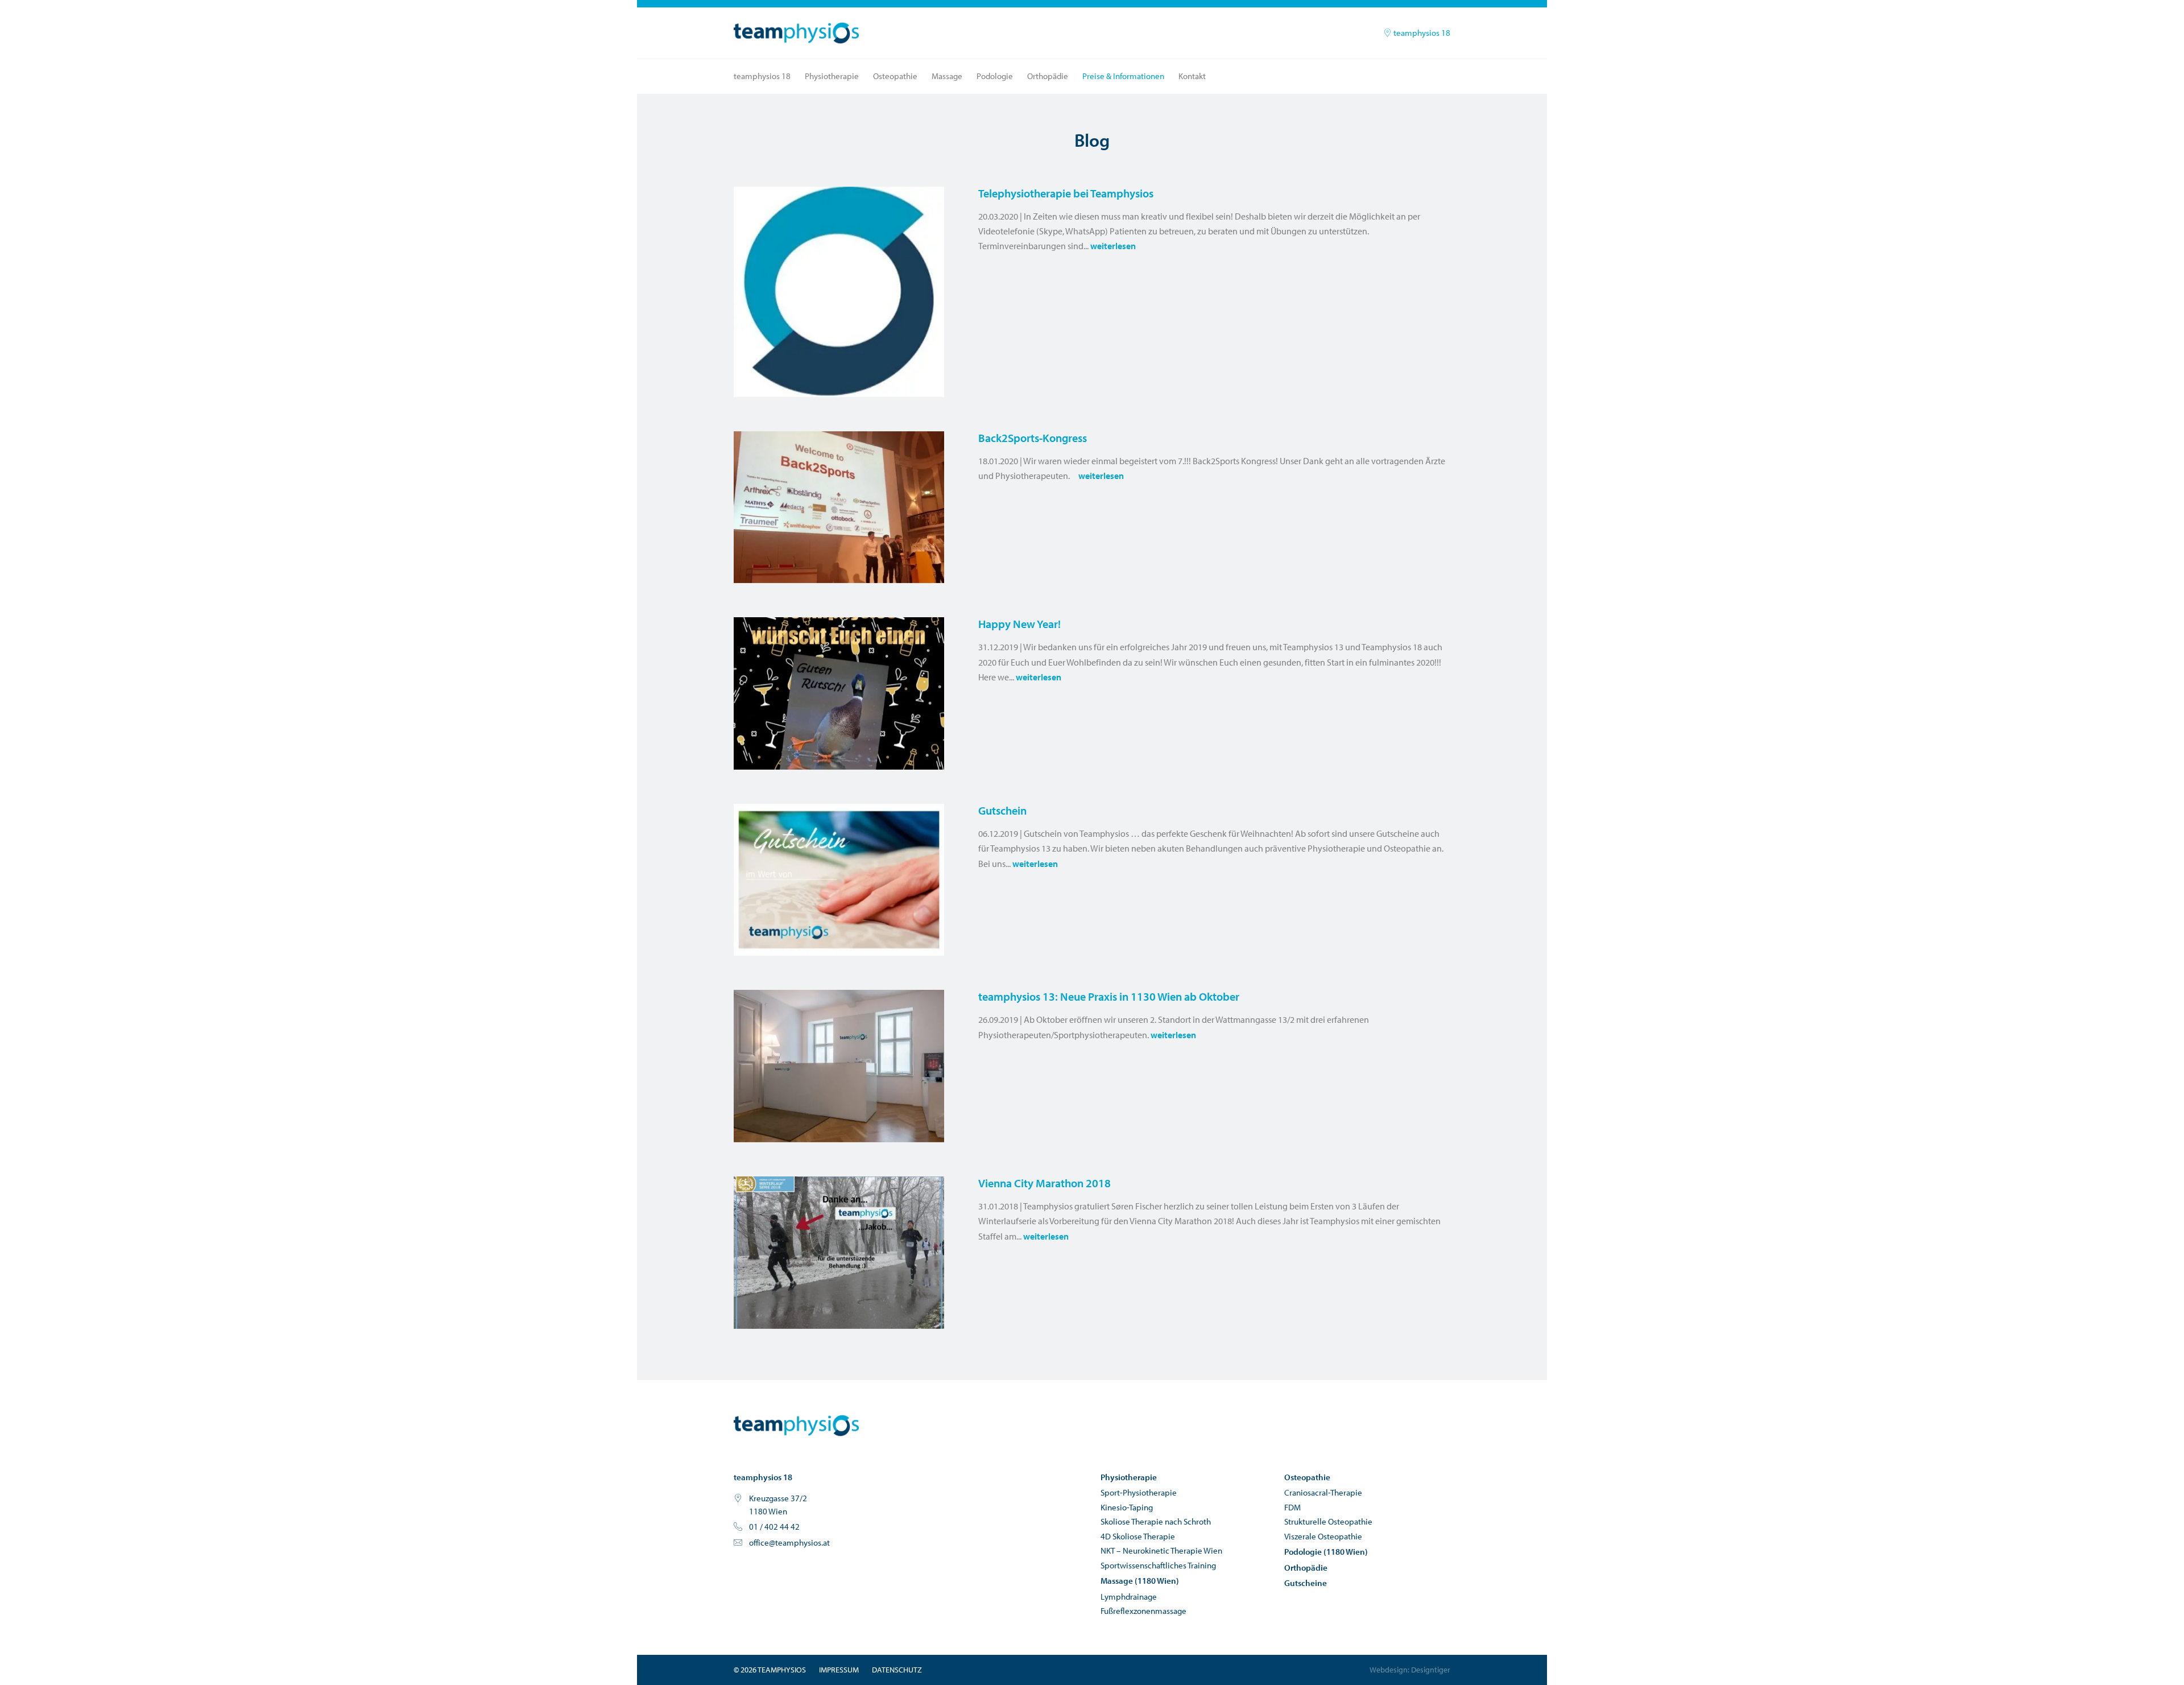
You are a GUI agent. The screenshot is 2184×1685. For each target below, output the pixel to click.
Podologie (995, 76)
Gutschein (1002, 810)
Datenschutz (897, 1670)
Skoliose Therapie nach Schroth (1156, 1521)
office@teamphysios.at (789, 1542)
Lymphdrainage (1129, 1597)
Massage (947, 76)
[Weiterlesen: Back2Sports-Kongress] (839, 507)
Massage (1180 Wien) (1140, 1581)
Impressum (839, 1670)
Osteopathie (895, 76)
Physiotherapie (832, 76)
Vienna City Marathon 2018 (1045, 1183)
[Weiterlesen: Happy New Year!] (839, 693)
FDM (1292, 1507)
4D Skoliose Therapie (1138, 1536)
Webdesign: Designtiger (1410, 1670)
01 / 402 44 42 (774, 1527)
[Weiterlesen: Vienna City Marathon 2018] (839, 1253)
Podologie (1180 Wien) (1326, 1552)
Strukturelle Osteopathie (1328, 1521)
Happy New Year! (1019, 624)
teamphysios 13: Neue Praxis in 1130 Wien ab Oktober (1109, 996)
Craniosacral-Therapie (1323, 1492)
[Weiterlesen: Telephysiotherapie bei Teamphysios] (839, 292)
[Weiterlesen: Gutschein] (839, 880)
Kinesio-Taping (1127, 1507)
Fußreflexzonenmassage (1143, 1611)
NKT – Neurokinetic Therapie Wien (1161, 1550)
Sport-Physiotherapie (1139, 1492)
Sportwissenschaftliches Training (1158, 1565)
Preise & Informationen (1123, 76)
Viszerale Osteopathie (1323, 1536)
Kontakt (1192, 76)
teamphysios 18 (1421, 33)
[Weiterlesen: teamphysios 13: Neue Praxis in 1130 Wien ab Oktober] (839, 1066)
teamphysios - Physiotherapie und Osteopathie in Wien (796, 1426)
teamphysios (796, 33)
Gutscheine (1306, 1583)
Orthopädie (1048, 76)
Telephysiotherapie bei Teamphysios (1066, 193)
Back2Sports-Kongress (1033, 438)
